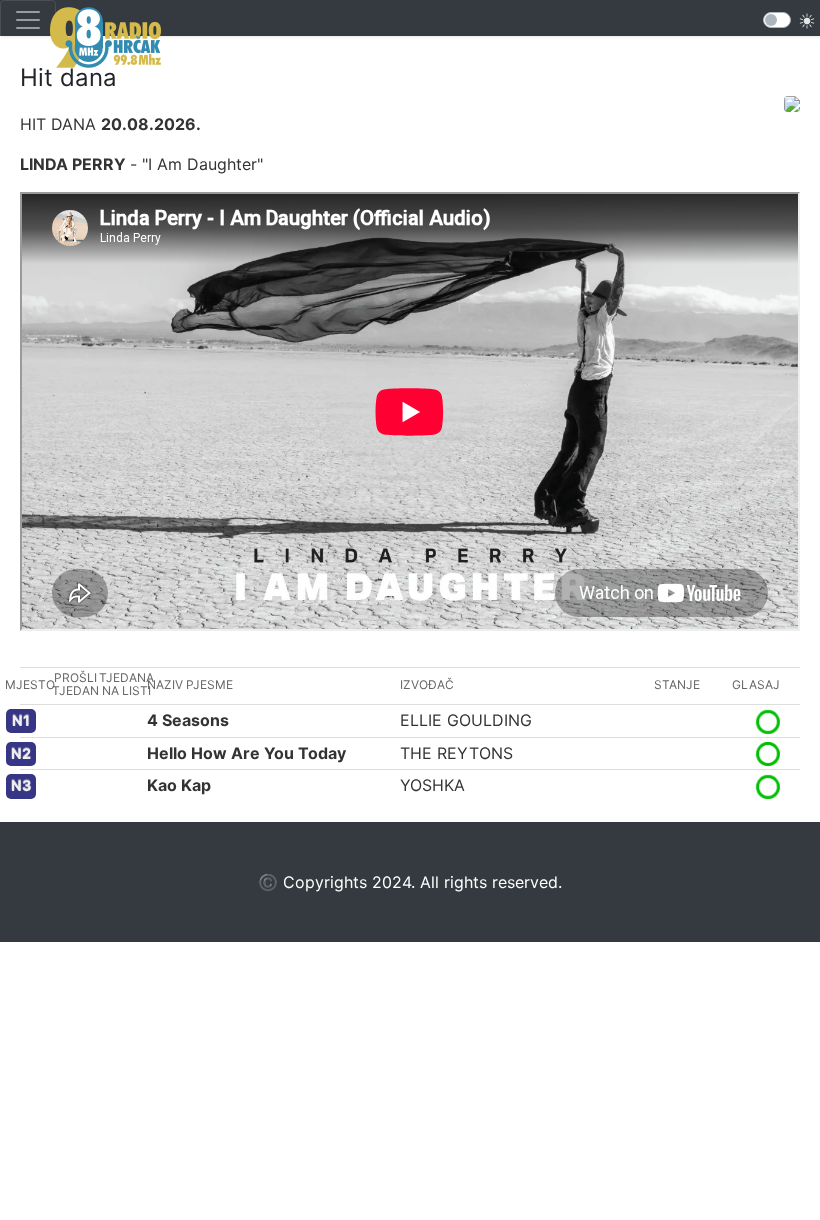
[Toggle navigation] (28, 20)
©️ (268, 882)
